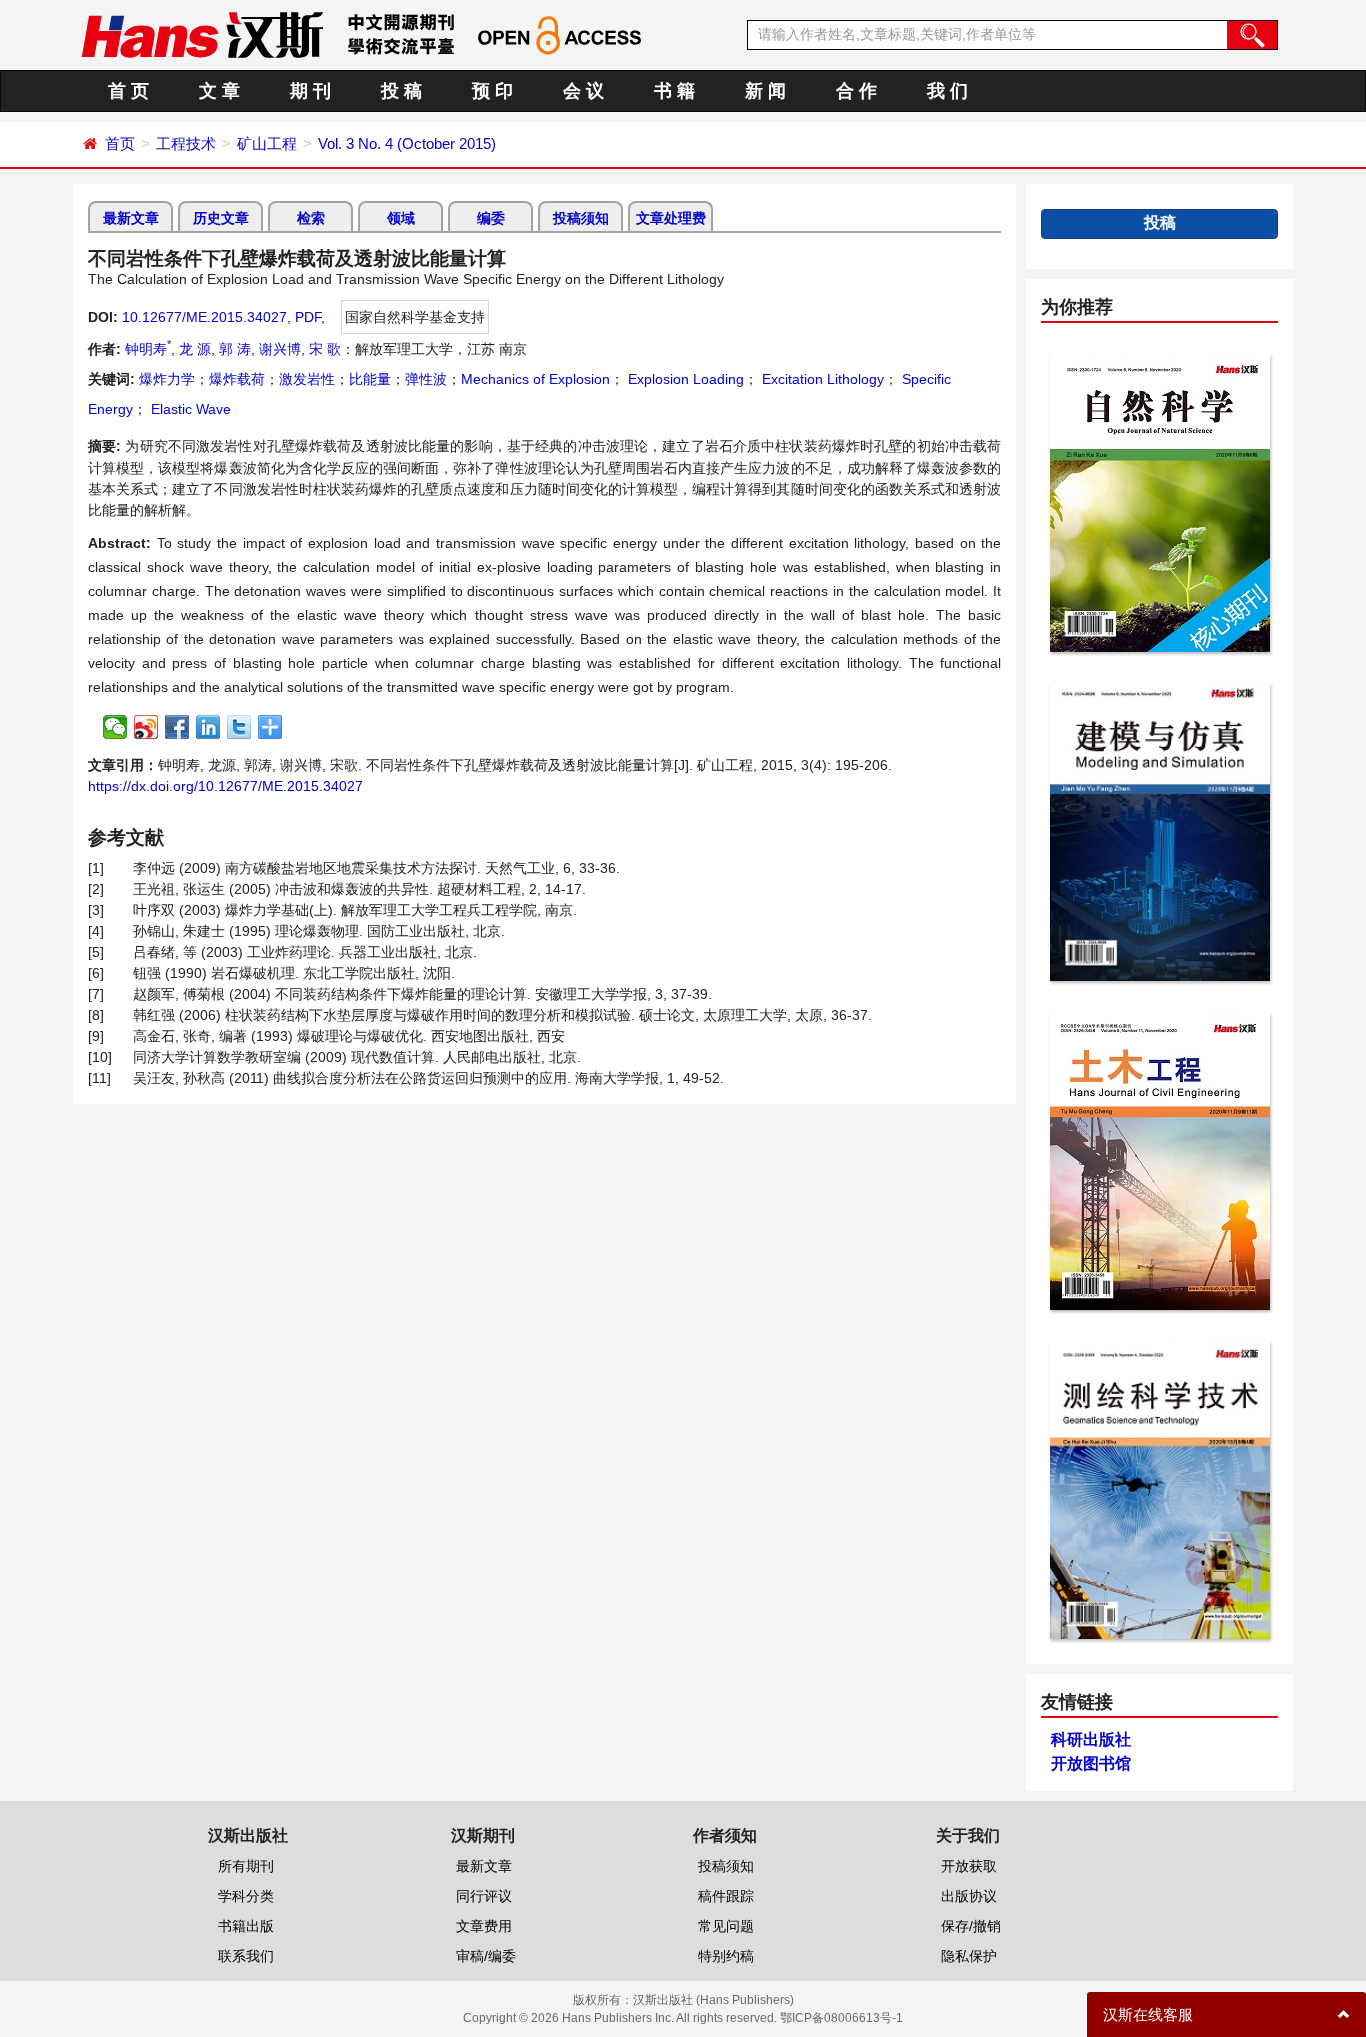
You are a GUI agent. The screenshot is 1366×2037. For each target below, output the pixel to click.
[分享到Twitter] (239, 727)
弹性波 (426, 379)
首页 (120, 143)
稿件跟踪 (726, 1896)
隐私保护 (969, 1956)
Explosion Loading (684, 379)
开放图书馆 (1091, 1763)
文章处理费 (671, 218)
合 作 (856, 91)
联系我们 (246, 1956)
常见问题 (726, 1926)
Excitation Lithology (821, 379)
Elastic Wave (189, 409)
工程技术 (186, 143)
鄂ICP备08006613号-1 (841, 2018)
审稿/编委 (486, 1956)
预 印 (492, 91)
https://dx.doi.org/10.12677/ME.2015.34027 (225, 786)
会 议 (583, 91)
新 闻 (765, 91)
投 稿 (401, 91)
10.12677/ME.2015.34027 (204, 317)
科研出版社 (1091, 1739)
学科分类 (246, 1896)
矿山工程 (267, 143)
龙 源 (195, 349)
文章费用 (484, 1926)
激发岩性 (307, 379)
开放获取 (969, 1866)
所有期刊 (246, 1866)
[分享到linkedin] (208, 727)
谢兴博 (280, 349)
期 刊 (310, 91)
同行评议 (484, 1896)
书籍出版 (246, 1926)
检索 (311, 218)
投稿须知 (581, 218)
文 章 (219, 91)
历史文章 (221, 218)
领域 (401, 218)
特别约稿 (726, 1956)
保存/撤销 (971, 1926)
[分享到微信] (115, 727)
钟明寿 (148, 349)
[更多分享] (270, 727)
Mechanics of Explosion (535, 379)
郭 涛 (235, 349)
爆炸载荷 (237, 379)
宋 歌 (325, 349)
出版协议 (969, 1896)
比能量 (370, 379)
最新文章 (131, 218)
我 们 (947, 91)
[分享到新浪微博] (146, 727)
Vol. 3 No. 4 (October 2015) (407, 143)
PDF (308, 317)
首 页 (128, 91)
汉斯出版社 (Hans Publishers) (713, 2000)
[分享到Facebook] (177, 727)
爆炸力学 (167, 379)
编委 (491, 218)
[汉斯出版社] (202, 34)
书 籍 (674, 91)
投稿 (1160, 222)
